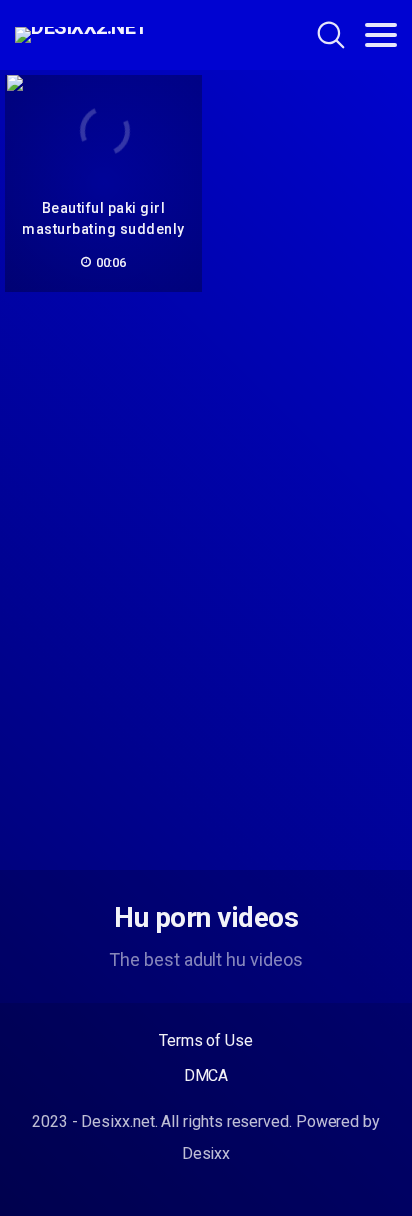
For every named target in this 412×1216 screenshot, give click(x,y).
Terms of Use (206, 1040)
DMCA (206, 1075)
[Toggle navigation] (381, 35)
